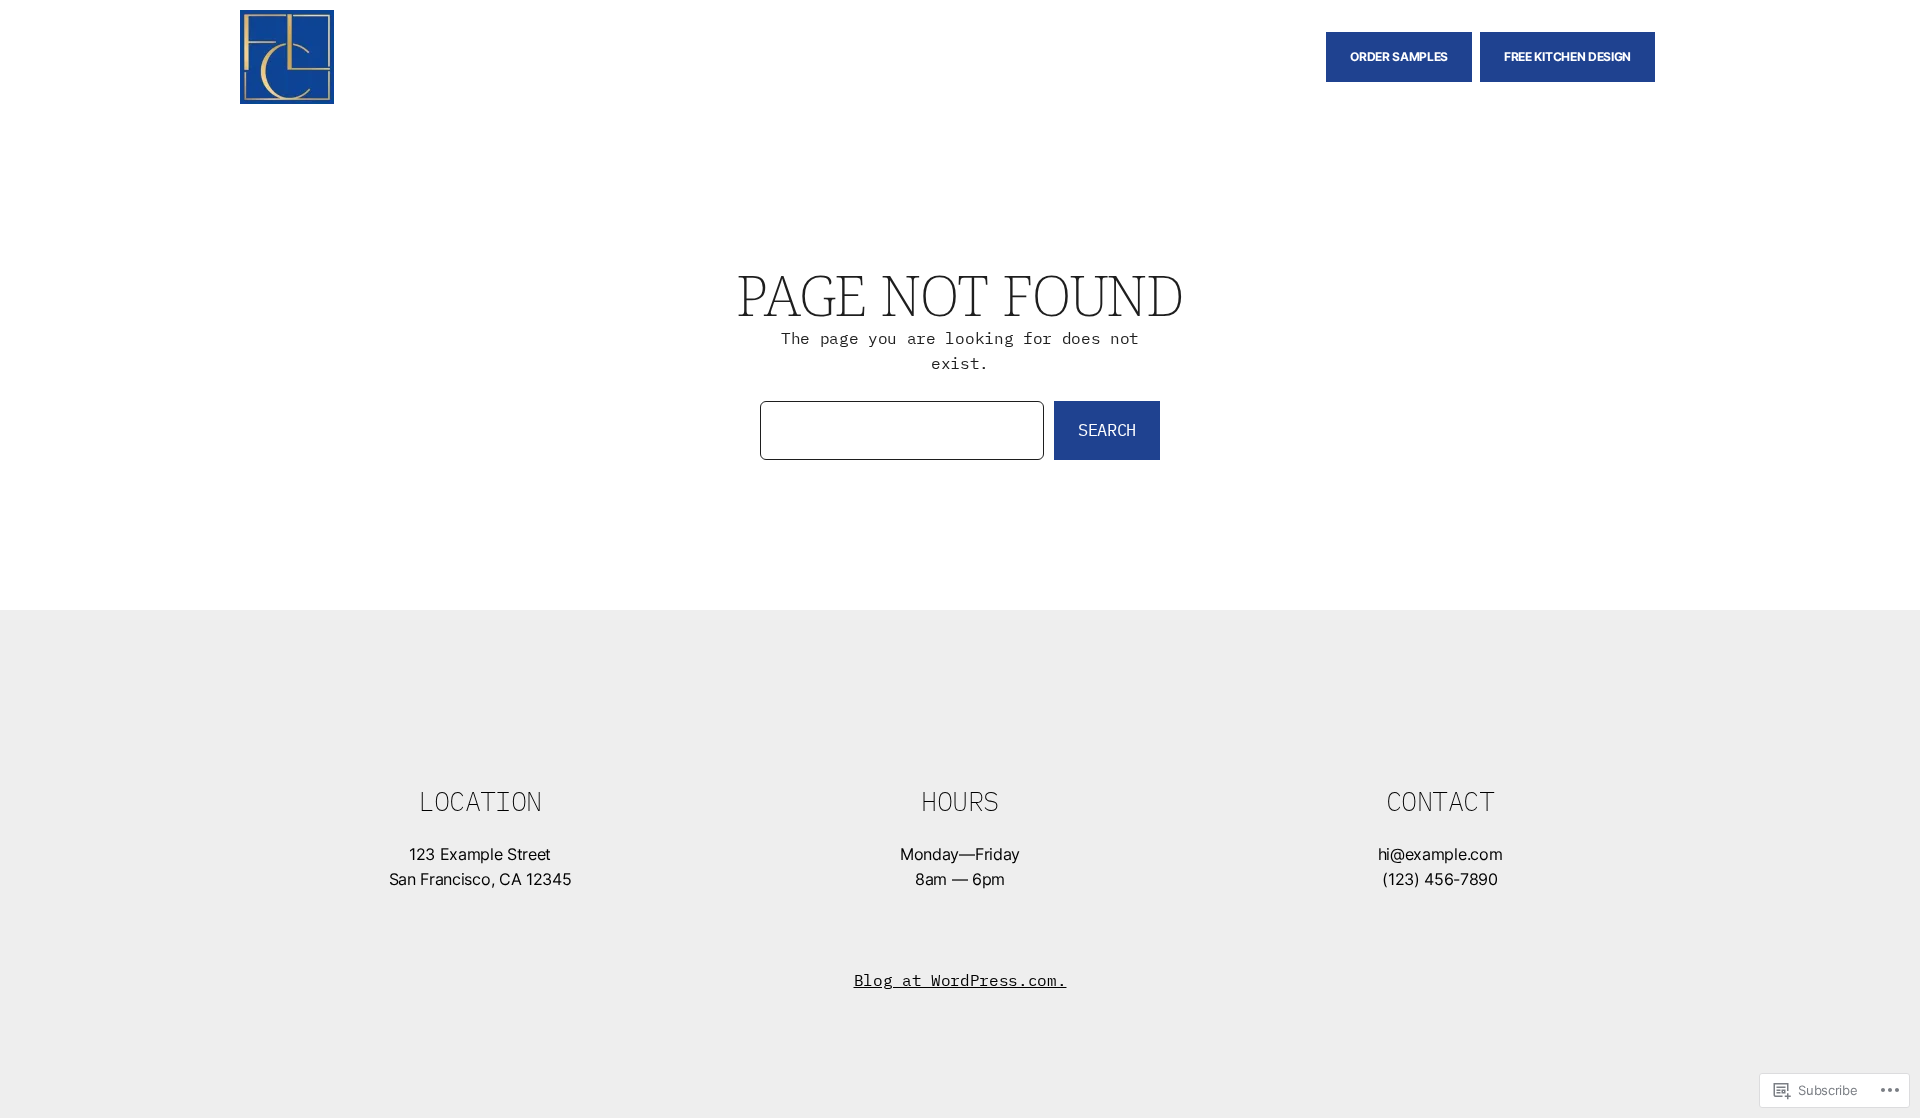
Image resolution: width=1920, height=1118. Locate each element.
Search (1107, 430)
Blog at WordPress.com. (960, 980)
